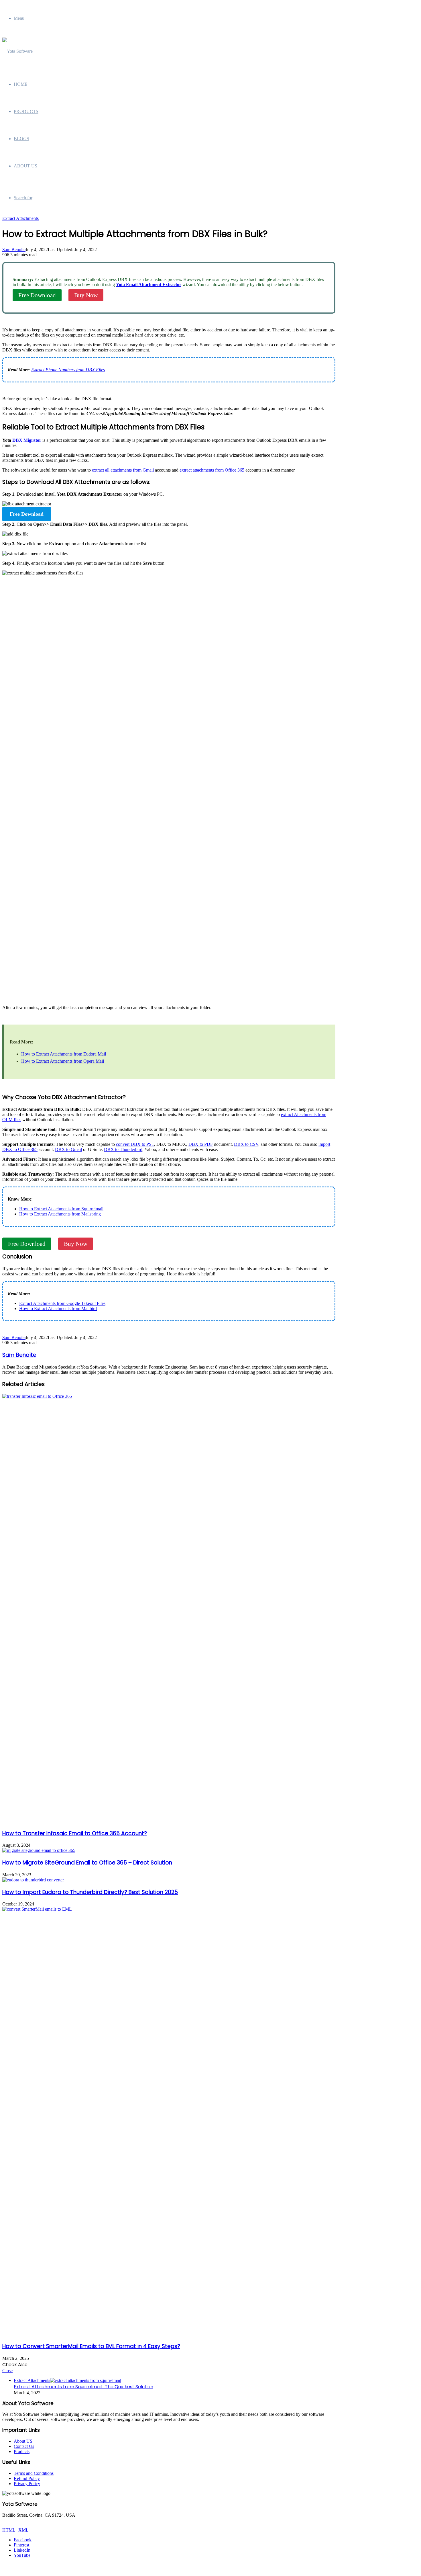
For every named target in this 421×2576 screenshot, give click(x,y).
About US (23, 2441)
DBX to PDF (201, 1144)
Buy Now (86, 295)
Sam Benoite (14, 250)
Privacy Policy (27, 2484)
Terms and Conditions (34, 2473)
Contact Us (24, 2446)
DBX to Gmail (68, 1149)
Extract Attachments (20, 218)
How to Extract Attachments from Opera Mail (63, 1061)
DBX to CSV (246, 1144)
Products (26, 111)
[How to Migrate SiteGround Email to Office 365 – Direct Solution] (39, 1850)
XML (23, 2530)
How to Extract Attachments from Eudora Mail (64, 1054)
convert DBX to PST (135, 1144)
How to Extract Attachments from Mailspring (60, 1214)
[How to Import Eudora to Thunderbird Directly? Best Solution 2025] (33, 1880)
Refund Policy (27, 2478)
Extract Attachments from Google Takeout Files (62, 1303)
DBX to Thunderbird (123, 1149)
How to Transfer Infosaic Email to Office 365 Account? (75, 1833)
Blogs (21, 139)
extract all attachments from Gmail (123, 470)
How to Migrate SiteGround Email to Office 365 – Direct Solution (87, 1863)
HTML (9, 2530)
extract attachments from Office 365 (212, 470)
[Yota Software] (17, 51)
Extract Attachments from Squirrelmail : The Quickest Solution (83, 2387)
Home (21, 84)
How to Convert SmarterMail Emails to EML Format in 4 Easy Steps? (91, 2346)
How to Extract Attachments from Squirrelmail (61, 1209)
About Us (25, 166)
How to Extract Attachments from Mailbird (58, 1308)
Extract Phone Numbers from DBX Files (68, 370)
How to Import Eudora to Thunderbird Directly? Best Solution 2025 (90, 1892)
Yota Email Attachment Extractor (149, 285)
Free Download (37, 295)
